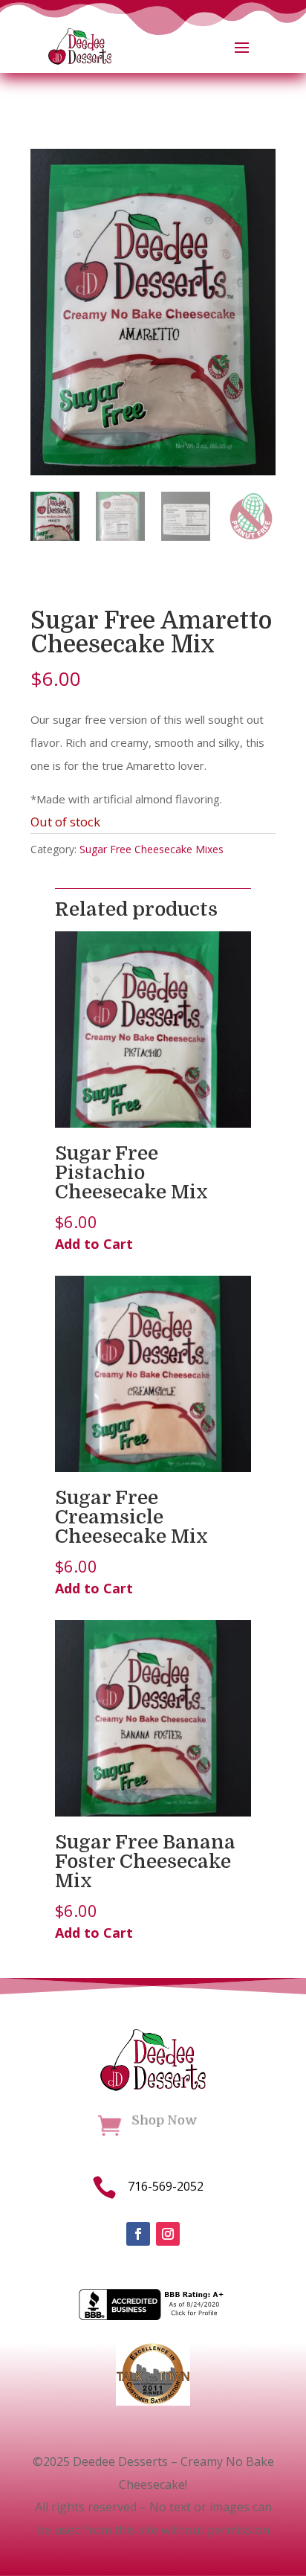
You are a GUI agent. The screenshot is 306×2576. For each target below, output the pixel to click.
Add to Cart (94, 1244)
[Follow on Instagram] (168, 2234)
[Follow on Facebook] (138, 2234)
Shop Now (165, 2120)
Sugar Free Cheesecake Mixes (152, 849)
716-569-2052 (166, 2186)
